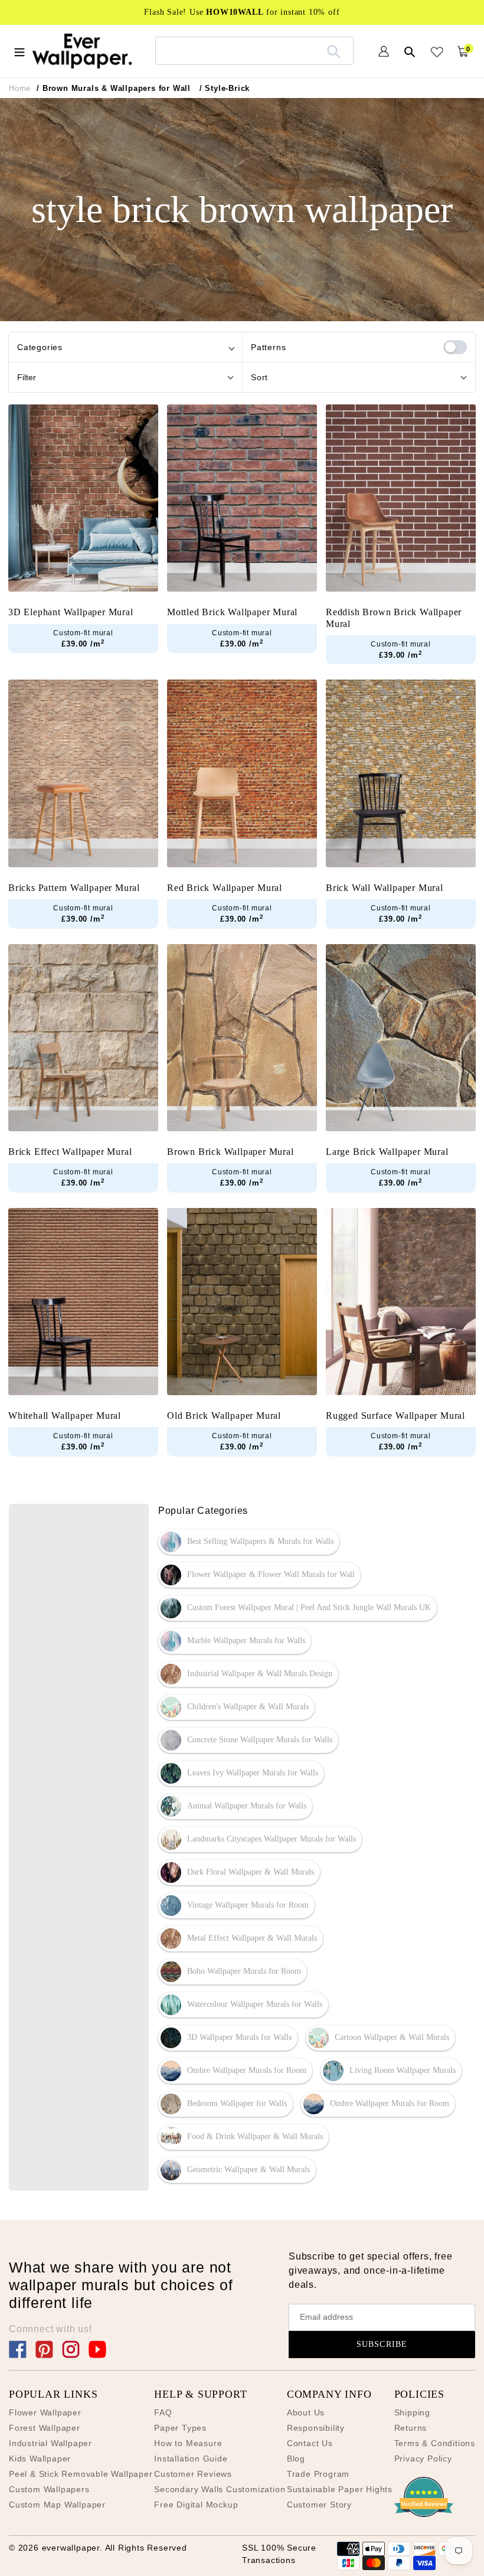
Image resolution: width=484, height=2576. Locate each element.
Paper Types (180, 2428)
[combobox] (254, 50)
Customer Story (319, 2505)
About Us (306, 2412)
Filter (27, 377)
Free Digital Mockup (196, 2505)
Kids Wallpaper (40, 2459)
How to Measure (188, 2443)
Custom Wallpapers (49, 2489)
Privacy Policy (423, 2459)
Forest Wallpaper (45, 2428)
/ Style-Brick (225, 88)
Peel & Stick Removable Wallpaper (81, 2474)
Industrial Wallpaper (50, 2443)
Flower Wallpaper (45, 2412)
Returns (411, 2428)
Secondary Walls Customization (220, 2489)
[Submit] (334, 51)
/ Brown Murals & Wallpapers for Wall (114, 88)
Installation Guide (191, 2459)
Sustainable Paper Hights (340, 2489)
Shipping (412, 2412)
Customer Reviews (193, 2474)
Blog (296, 2459)
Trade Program (318, 2474)
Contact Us (310, 2443)
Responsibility (316, 2428)
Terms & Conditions (435, 2443)
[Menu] (19, 51)
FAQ (163, 2412)
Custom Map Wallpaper (57, 2505)
